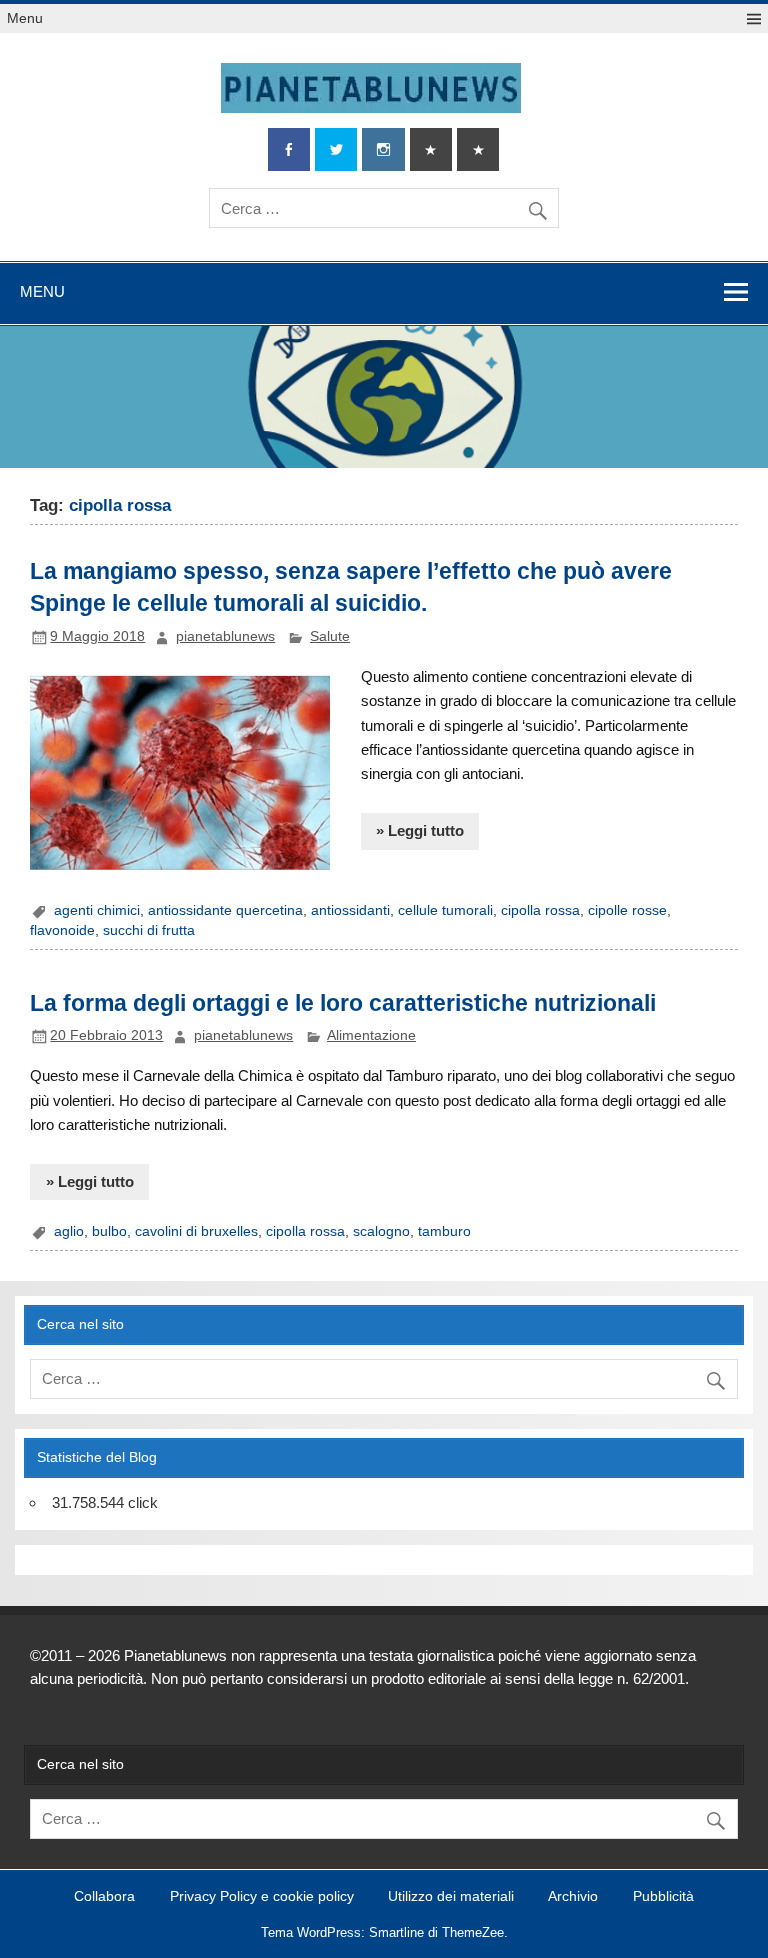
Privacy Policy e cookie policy (262, 1897)
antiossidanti (350, 910)
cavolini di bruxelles (196, 1231)
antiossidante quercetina (225, 910)
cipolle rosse (627, 910)
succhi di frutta (149, 930)
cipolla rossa (540, 910)
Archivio (573, 1897)
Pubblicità (663, 1897)
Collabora (104, 1897)
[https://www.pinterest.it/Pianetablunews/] (431, 149)
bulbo (109, 1231)
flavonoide (62, 930)
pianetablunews (225, 636)
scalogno (381, 1231)
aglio (69, 1231)
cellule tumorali (445, 910)
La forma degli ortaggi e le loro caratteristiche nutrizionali (343, 1003)
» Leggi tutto (420, 830)
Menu (25, 18)
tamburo (444, 1231)
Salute (330, 636)
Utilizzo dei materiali (451, 1897)
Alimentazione (371, 1035)
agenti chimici (97, 910)
